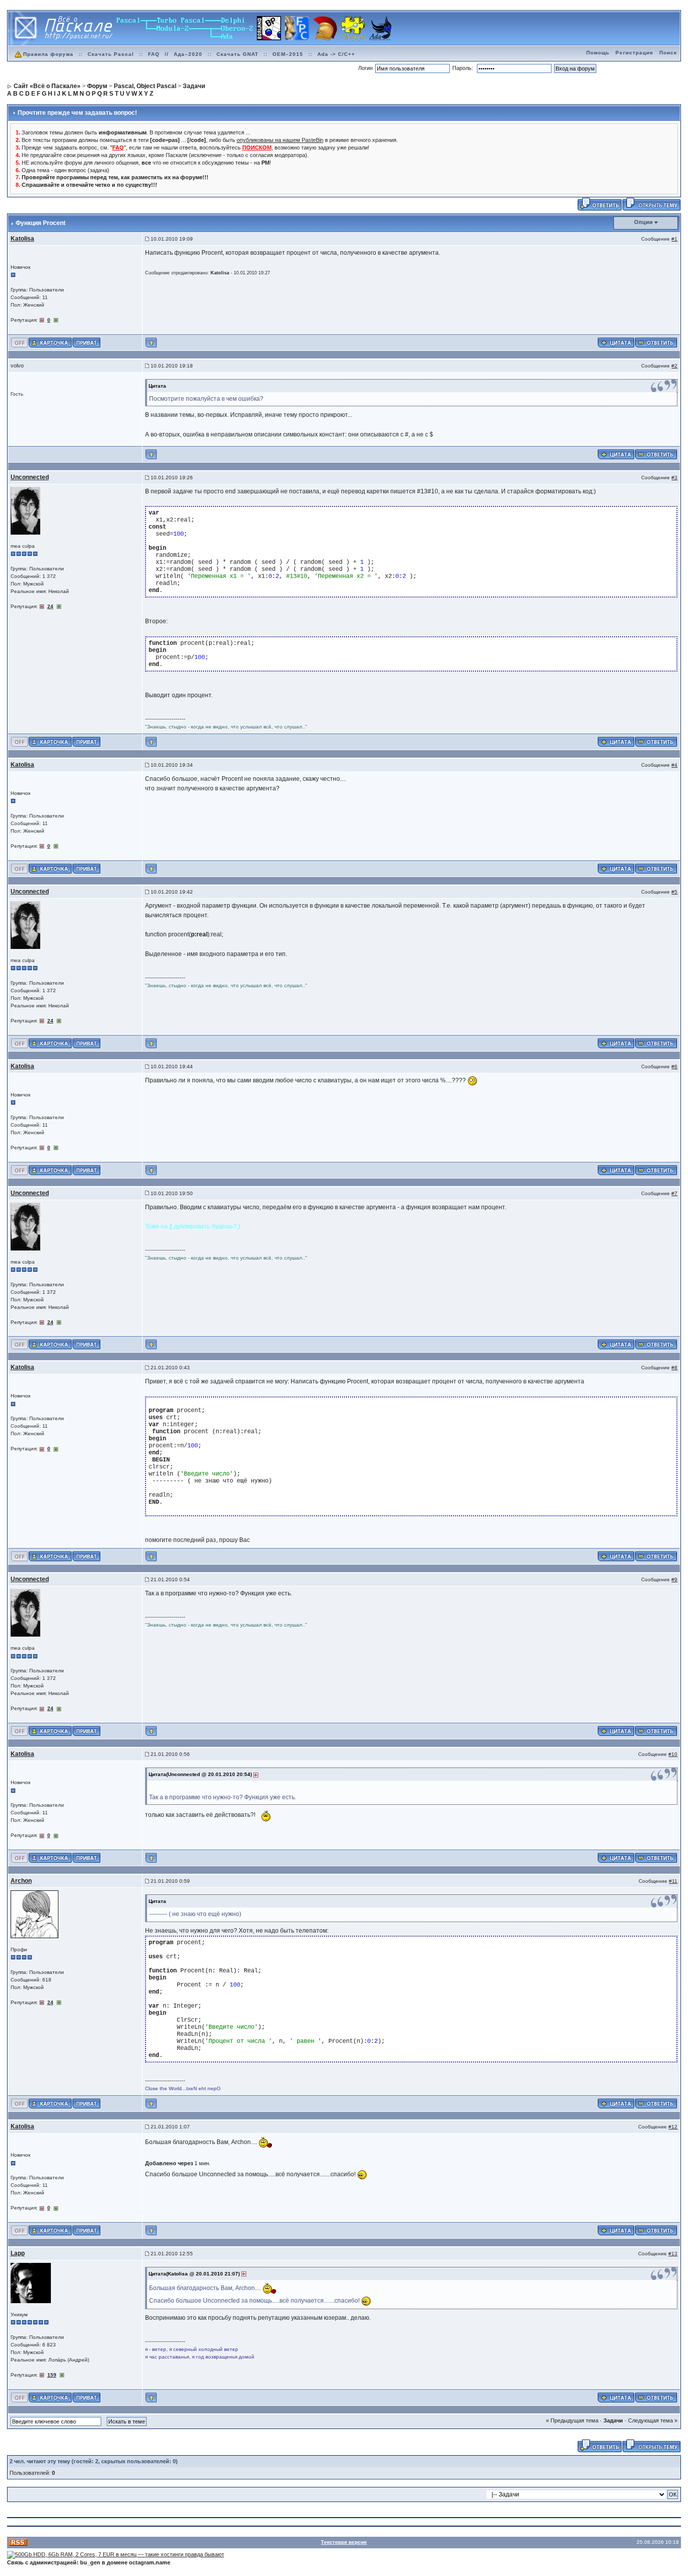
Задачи (613, 2420)
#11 (673, 1881)
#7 (674, 1193)
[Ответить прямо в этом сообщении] (656, 342)
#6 (674, 1066)
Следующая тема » (653, 2420)
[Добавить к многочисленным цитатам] (616, 342)
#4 (674, 765)
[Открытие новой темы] (651, 204)
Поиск (668, 53)
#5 (674, 892)
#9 (674, 1579)
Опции (643, 222)
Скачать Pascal (111, 54)
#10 (673, 1754)
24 (50, 606)
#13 (673, 2254)
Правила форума (48, 54)
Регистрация (634, 53)
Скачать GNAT (237, 54)
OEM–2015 (288, 54)
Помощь (598, 53)
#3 (674, 477)
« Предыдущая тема (572, 2420)
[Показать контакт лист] (50, 342)
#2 (674, 366)
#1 (674, 239)
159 (52, 2375)
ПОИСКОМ (257, 148)
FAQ (154, 54)
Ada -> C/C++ (336, 54)
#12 (673, 2127)
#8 (674, 1368)
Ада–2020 (188, 54)
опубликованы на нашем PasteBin (280, 140)
